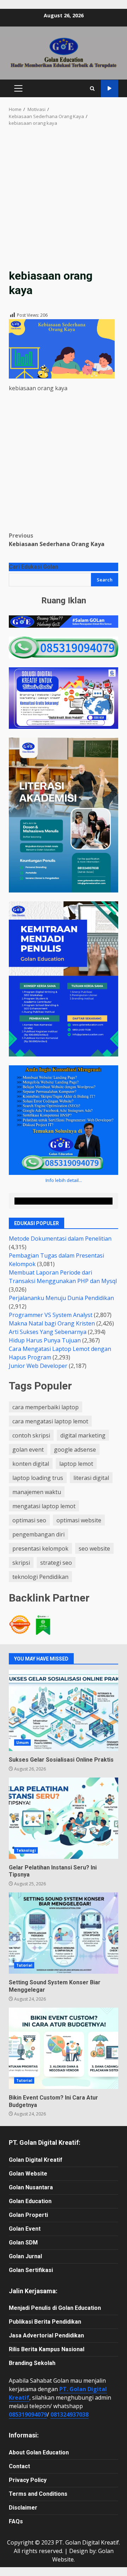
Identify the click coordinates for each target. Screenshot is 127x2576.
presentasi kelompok (40, 1548)
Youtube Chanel (110, 89)
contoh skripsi (31, 1435)
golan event (28, 1450)
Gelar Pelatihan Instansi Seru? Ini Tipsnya (64, 1818)
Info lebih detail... (64, 1180)
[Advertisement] (64, 202)
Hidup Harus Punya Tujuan (45, 1340)
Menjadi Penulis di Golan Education (55, 2308)
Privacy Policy (28, 2480)
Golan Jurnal (25, 2256)
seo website (94, 1548)
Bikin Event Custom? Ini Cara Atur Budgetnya (64, 2048)
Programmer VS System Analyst (51, 1315)
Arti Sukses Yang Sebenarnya (48, 1332)
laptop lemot (76, 1464)
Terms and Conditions (38, 2494)
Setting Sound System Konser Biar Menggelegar (64, 1933)
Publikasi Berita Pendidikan (45, 2322)
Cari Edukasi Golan (34, 567)
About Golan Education (39, 2452)
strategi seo (56, 1563)
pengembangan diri (38, 1534)
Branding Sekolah (32, 2363)
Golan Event (25, 2229)
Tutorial (24, 1965)
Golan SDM (23, 2243)
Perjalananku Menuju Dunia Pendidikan (61, 1298)
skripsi (21, 1563)
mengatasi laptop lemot (44, 1506)
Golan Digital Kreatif (36, 2160)
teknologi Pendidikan (40, 1577)
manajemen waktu (37, 1492)
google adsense (75, 1450)
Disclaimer (23, 2508)
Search (105, 580)
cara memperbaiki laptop (46, 1407)
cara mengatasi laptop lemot (50, 1421)
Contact (19, 2466)
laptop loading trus (38, 1478)
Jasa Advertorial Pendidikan (46, 2335)
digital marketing (83, 1435)
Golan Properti (28, 2215)
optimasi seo (29, 1520)
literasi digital (91, 1478)
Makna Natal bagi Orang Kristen (52, 1323)
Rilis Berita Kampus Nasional (47, 2349)
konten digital (31, 1464)
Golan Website (28, 2174)
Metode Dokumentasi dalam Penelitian (60, 1239)
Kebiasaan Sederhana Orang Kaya (57, 540)
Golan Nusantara (31, 2187)
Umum (22, 1743)
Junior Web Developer (38, 1366)
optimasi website (79, 1520)
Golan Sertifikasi (31, 2270)
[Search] (92, 89)
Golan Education (30, 2201)
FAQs (16, 2521)
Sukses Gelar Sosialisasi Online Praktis (64, 1710)
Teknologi (26, 1850)
